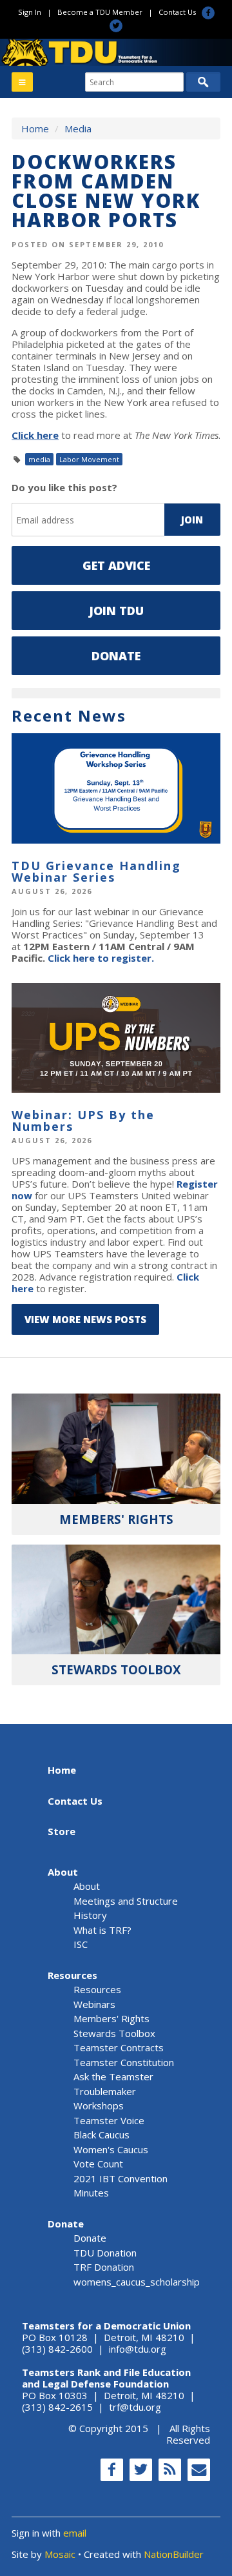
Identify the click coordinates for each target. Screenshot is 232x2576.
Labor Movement (89, 459)
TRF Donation (104, 2267)
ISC (81, 1944)
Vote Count (98, 2164)
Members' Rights (111, 2018)
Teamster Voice (109, 2120)
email (75, 2533)
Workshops (99, 2105)
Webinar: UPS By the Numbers (83, 1121)
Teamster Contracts (119, 2047)
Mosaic (60, 2554)
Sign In (30, 12)
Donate (116, 656)
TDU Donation (105, 2253)
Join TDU (116, 611)
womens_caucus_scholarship (137, 2282)
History (90, 1915)
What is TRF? (102, 1930)
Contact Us (177, 12)
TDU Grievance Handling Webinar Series (96, 871)
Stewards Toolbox (114, 2033)
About (63, 1872)
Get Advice (116, 565)
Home (35, 128)
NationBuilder (174, 2554)
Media (78, 128)
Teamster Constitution (124, 2062)
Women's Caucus (111, 2149)
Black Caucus (101, 2135)
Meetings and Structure (126, 1901)
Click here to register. (101, 958)
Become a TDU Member (100, 12)
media (39, 459)
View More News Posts (85, 1319)
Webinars (94, 2004)
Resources (72, 1975)
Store (62, 1831)
